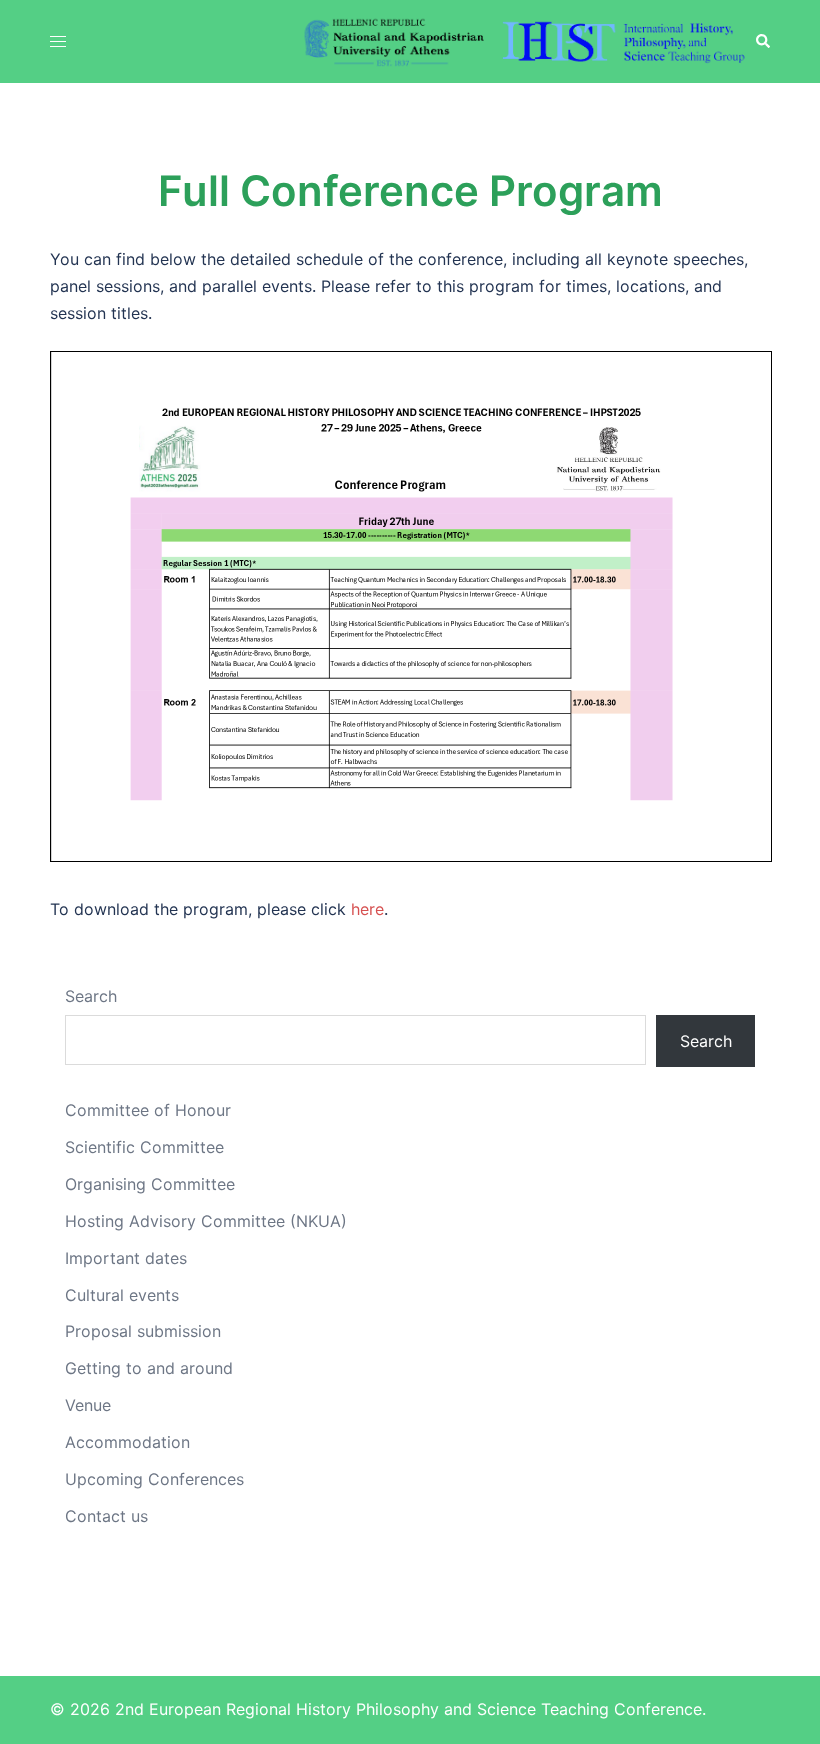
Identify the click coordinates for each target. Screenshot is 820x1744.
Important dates (126, 1258)
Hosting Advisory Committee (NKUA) (206, 1221)
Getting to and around (149, 1368)
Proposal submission (143, 1331)
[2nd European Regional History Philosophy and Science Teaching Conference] (525, 40)
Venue (88, 1405)
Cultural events (122, 1295)
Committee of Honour (148, 1110)
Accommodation (127, 1442)
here (367, 909)
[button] (762, 41)
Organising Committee (150, 1184)
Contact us (106, 1516)
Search (91, 996)
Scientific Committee (144, 1147)
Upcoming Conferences (154, 1479)
